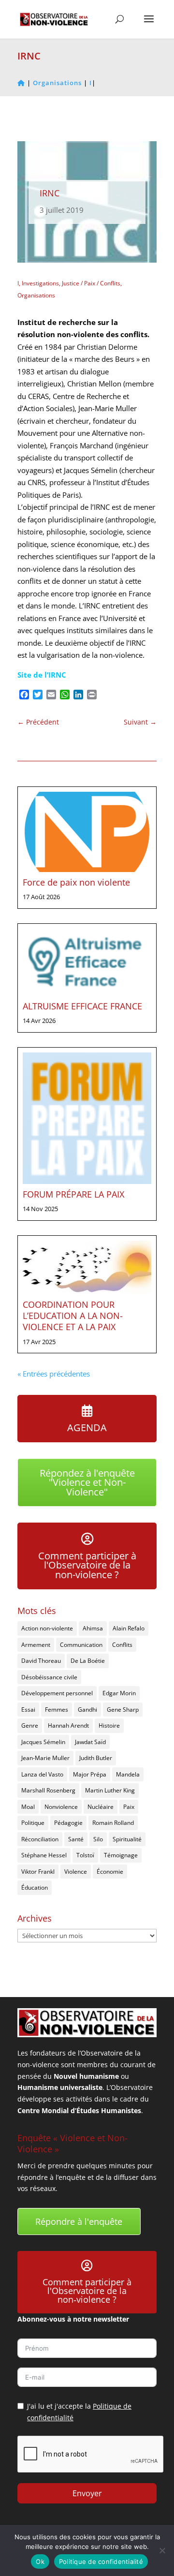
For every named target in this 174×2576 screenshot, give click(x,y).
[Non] (162, 2550)
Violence (76, 1872)
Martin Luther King (110, 1790)
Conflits (122, 1645)
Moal (28, 1807)
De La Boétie (88, 1661)
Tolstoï (85, 1855)
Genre (30, 1725)
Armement (36, 1645)
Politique (33, 1823)
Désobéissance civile (49, 1677)
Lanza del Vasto (42, 1774)
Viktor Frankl (38, 1872)
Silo (98, 1839)
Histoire (109, 1725)
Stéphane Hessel (44, 1855)
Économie (110, 1872)
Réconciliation (40, 1839)
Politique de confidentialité (101, 2561)
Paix (129, 1807)
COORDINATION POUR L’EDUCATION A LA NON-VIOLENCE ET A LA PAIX (73, 1316)
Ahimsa (93, 1628)
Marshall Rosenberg (48, 1790)
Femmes (57, 1710)
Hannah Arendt (68, 1725)
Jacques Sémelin (43, 1742)
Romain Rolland (113, 1823)
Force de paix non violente (76, 882)
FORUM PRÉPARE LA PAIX (73, 1194)
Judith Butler (96, 1758)
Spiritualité (127, 1839)
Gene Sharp (123, 1710)
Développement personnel (57, 1693)
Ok (40, 2561)
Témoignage (121, 1855)
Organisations (36, 295)
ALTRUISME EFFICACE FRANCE (82, 1006)
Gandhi (87, 1710)
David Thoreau (41, 1661)
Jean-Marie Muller (45, 1758)
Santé (76, 1839)
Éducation (35, 1888)
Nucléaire (101, 1807)
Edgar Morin (119, 1693)
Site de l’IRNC (42, 675)
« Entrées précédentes (54, 1374)
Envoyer (87, 2493)
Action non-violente (47, 1628)
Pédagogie (68, 1823)
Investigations (40, 283)
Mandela (128, 1774)
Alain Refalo (129, 1628)
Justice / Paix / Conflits (91, 283)
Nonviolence (61, 1807)
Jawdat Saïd (90, 1742)
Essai (28, 1710)
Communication (81, 1645)
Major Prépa (90, 1774)
